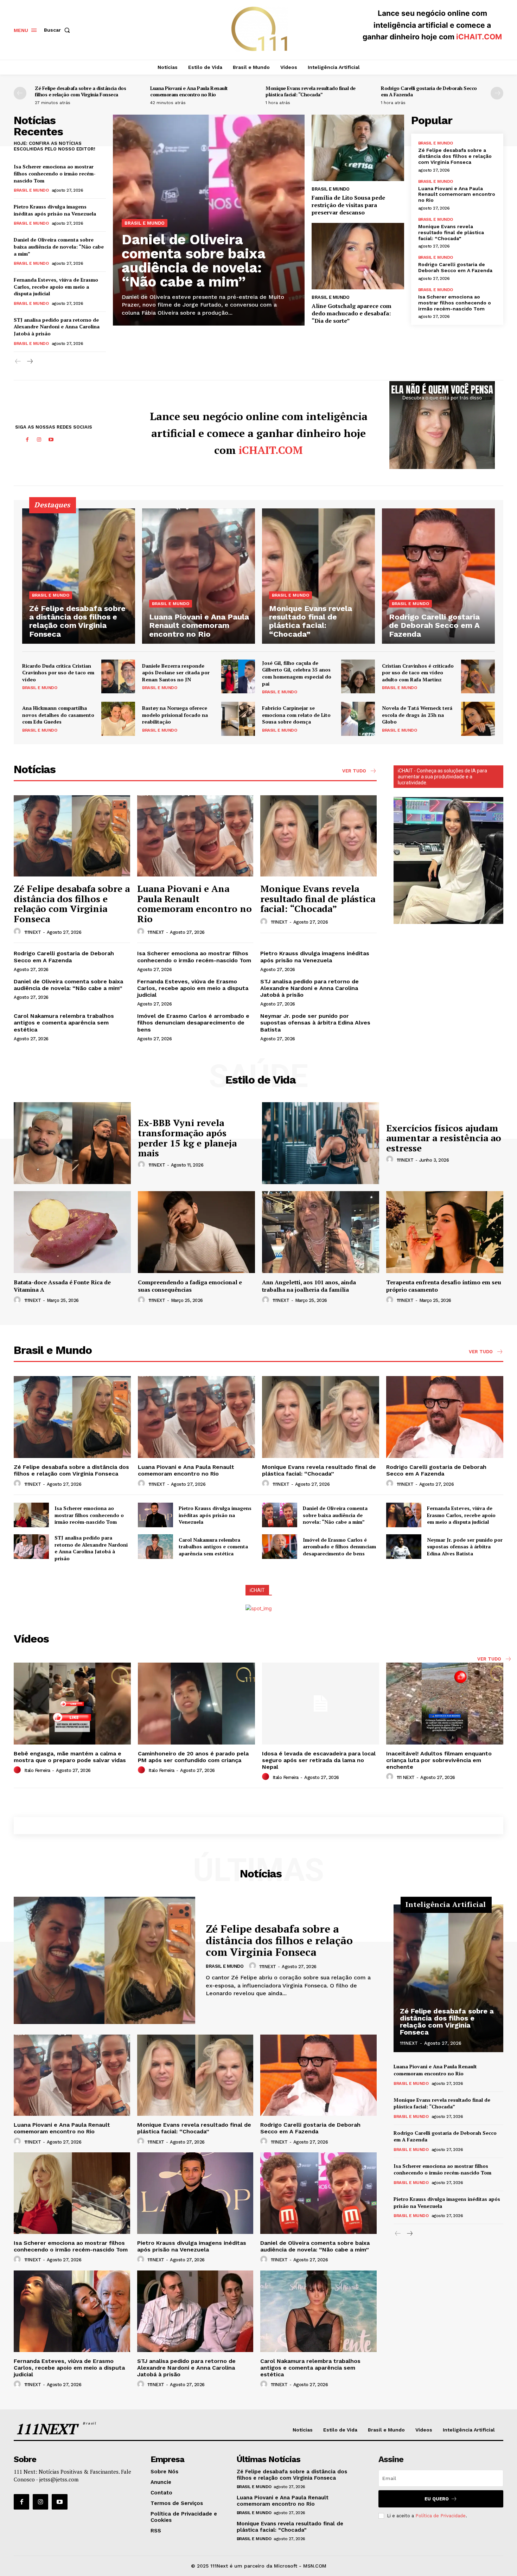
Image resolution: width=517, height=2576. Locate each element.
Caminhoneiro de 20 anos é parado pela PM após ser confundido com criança (193, 1757)
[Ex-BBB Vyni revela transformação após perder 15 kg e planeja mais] (72, 1143)
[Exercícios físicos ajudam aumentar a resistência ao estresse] (321, 1143)
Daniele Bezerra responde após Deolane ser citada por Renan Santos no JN (176, 673)
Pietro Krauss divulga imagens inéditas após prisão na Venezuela (55, 210)
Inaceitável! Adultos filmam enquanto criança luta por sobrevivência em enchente (439, 1760)
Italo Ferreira (37, 1770)
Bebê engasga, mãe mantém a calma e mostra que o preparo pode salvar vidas (70, 1757)
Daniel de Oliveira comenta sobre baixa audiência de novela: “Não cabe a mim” (59, 246)
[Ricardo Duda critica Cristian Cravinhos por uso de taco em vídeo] (118, 676)
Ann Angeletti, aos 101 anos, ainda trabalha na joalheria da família (309, 1286)
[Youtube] (51, 440)
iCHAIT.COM (479, 37)
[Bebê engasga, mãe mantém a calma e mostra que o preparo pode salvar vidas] (72, 1704)
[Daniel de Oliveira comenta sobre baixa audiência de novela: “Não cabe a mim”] (280, 1515)
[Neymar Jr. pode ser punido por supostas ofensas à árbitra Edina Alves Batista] (404, 1547)
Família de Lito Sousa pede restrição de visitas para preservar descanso (348, 205)
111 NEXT (406, 1777)
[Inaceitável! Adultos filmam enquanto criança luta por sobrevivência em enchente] (445, 1704)
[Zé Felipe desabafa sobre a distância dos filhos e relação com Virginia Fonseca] (79, 576)
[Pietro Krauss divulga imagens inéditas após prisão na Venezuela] (155, 1515)
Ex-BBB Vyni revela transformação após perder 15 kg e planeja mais (187, 1138)
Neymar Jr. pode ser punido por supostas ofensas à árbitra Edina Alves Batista (315, 1023)
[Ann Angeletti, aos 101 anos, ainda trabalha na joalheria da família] (321, 1232)
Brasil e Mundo (31, 190)
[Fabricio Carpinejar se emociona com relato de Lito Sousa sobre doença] (358, 719)
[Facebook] (27, 440)
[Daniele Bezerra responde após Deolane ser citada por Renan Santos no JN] (238, 676)
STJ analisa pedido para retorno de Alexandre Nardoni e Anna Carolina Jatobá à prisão (57, 327)
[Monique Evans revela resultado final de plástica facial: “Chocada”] (318, 576)
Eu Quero (437, 2499)
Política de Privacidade (441, 2516)
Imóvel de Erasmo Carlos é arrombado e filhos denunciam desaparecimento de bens (193, 1023)
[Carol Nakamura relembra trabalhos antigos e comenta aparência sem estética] (155, 1547)
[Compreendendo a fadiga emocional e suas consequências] (196, 1232)
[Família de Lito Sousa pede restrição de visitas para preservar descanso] (358, 148)
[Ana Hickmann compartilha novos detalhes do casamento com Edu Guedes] (118, 719)
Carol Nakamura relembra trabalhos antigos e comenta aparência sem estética (64, 1023)
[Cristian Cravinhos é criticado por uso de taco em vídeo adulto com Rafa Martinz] (478, 676)
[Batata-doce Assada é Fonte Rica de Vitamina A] (72, 1232)
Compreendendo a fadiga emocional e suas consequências (190, 1286)
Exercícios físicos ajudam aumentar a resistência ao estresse (444, 1138)
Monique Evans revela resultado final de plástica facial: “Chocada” (311, 91)
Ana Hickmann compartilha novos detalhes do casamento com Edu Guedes (58, 715)
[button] (58, 30)
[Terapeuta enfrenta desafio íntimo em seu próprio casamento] (445, 1232)
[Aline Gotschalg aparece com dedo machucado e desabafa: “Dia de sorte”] (358, 256)
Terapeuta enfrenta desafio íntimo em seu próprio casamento (444, 1286)
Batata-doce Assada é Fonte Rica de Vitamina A (62, 1286)
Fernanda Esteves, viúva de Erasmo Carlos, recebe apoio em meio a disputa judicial (56, 287)
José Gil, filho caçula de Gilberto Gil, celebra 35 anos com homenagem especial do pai (297, 673)
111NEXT (33, 932)
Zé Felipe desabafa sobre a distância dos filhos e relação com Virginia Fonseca (80, 91)
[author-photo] (18, 932)
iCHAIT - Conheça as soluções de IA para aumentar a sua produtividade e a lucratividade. (442, 777)
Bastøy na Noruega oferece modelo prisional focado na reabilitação (175, 715)
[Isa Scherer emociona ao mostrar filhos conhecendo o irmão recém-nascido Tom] (31, 1515)
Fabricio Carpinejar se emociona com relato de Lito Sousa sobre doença (296, 715)
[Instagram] (39, 440)
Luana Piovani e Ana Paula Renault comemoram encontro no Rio (189, 91)
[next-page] (497, 93)
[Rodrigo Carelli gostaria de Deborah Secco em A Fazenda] (438, 576)
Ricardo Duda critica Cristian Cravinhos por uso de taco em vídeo (58, 673)
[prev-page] (20, 93)
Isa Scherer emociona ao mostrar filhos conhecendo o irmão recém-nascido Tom (55, 173)
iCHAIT (257, 1590)
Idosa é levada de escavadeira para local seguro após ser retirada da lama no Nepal (319, 1760)
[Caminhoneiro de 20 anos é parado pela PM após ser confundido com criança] (196, 1704)
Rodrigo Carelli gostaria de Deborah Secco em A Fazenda (429, 91)
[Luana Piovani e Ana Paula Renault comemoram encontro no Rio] (199, 576)
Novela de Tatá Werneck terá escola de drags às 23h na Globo (417, 715)
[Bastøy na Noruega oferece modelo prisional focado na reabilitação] (238, 719)
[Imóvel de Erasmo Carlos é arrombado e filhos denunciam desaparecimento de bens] (280, 1547)
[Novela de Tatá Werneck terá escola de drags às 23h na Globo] (478, 719)
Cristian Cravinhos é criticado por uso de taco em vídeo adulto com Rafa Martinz (418, 673)
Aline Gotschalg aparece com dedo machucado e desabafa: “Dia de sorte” (352, 313)
